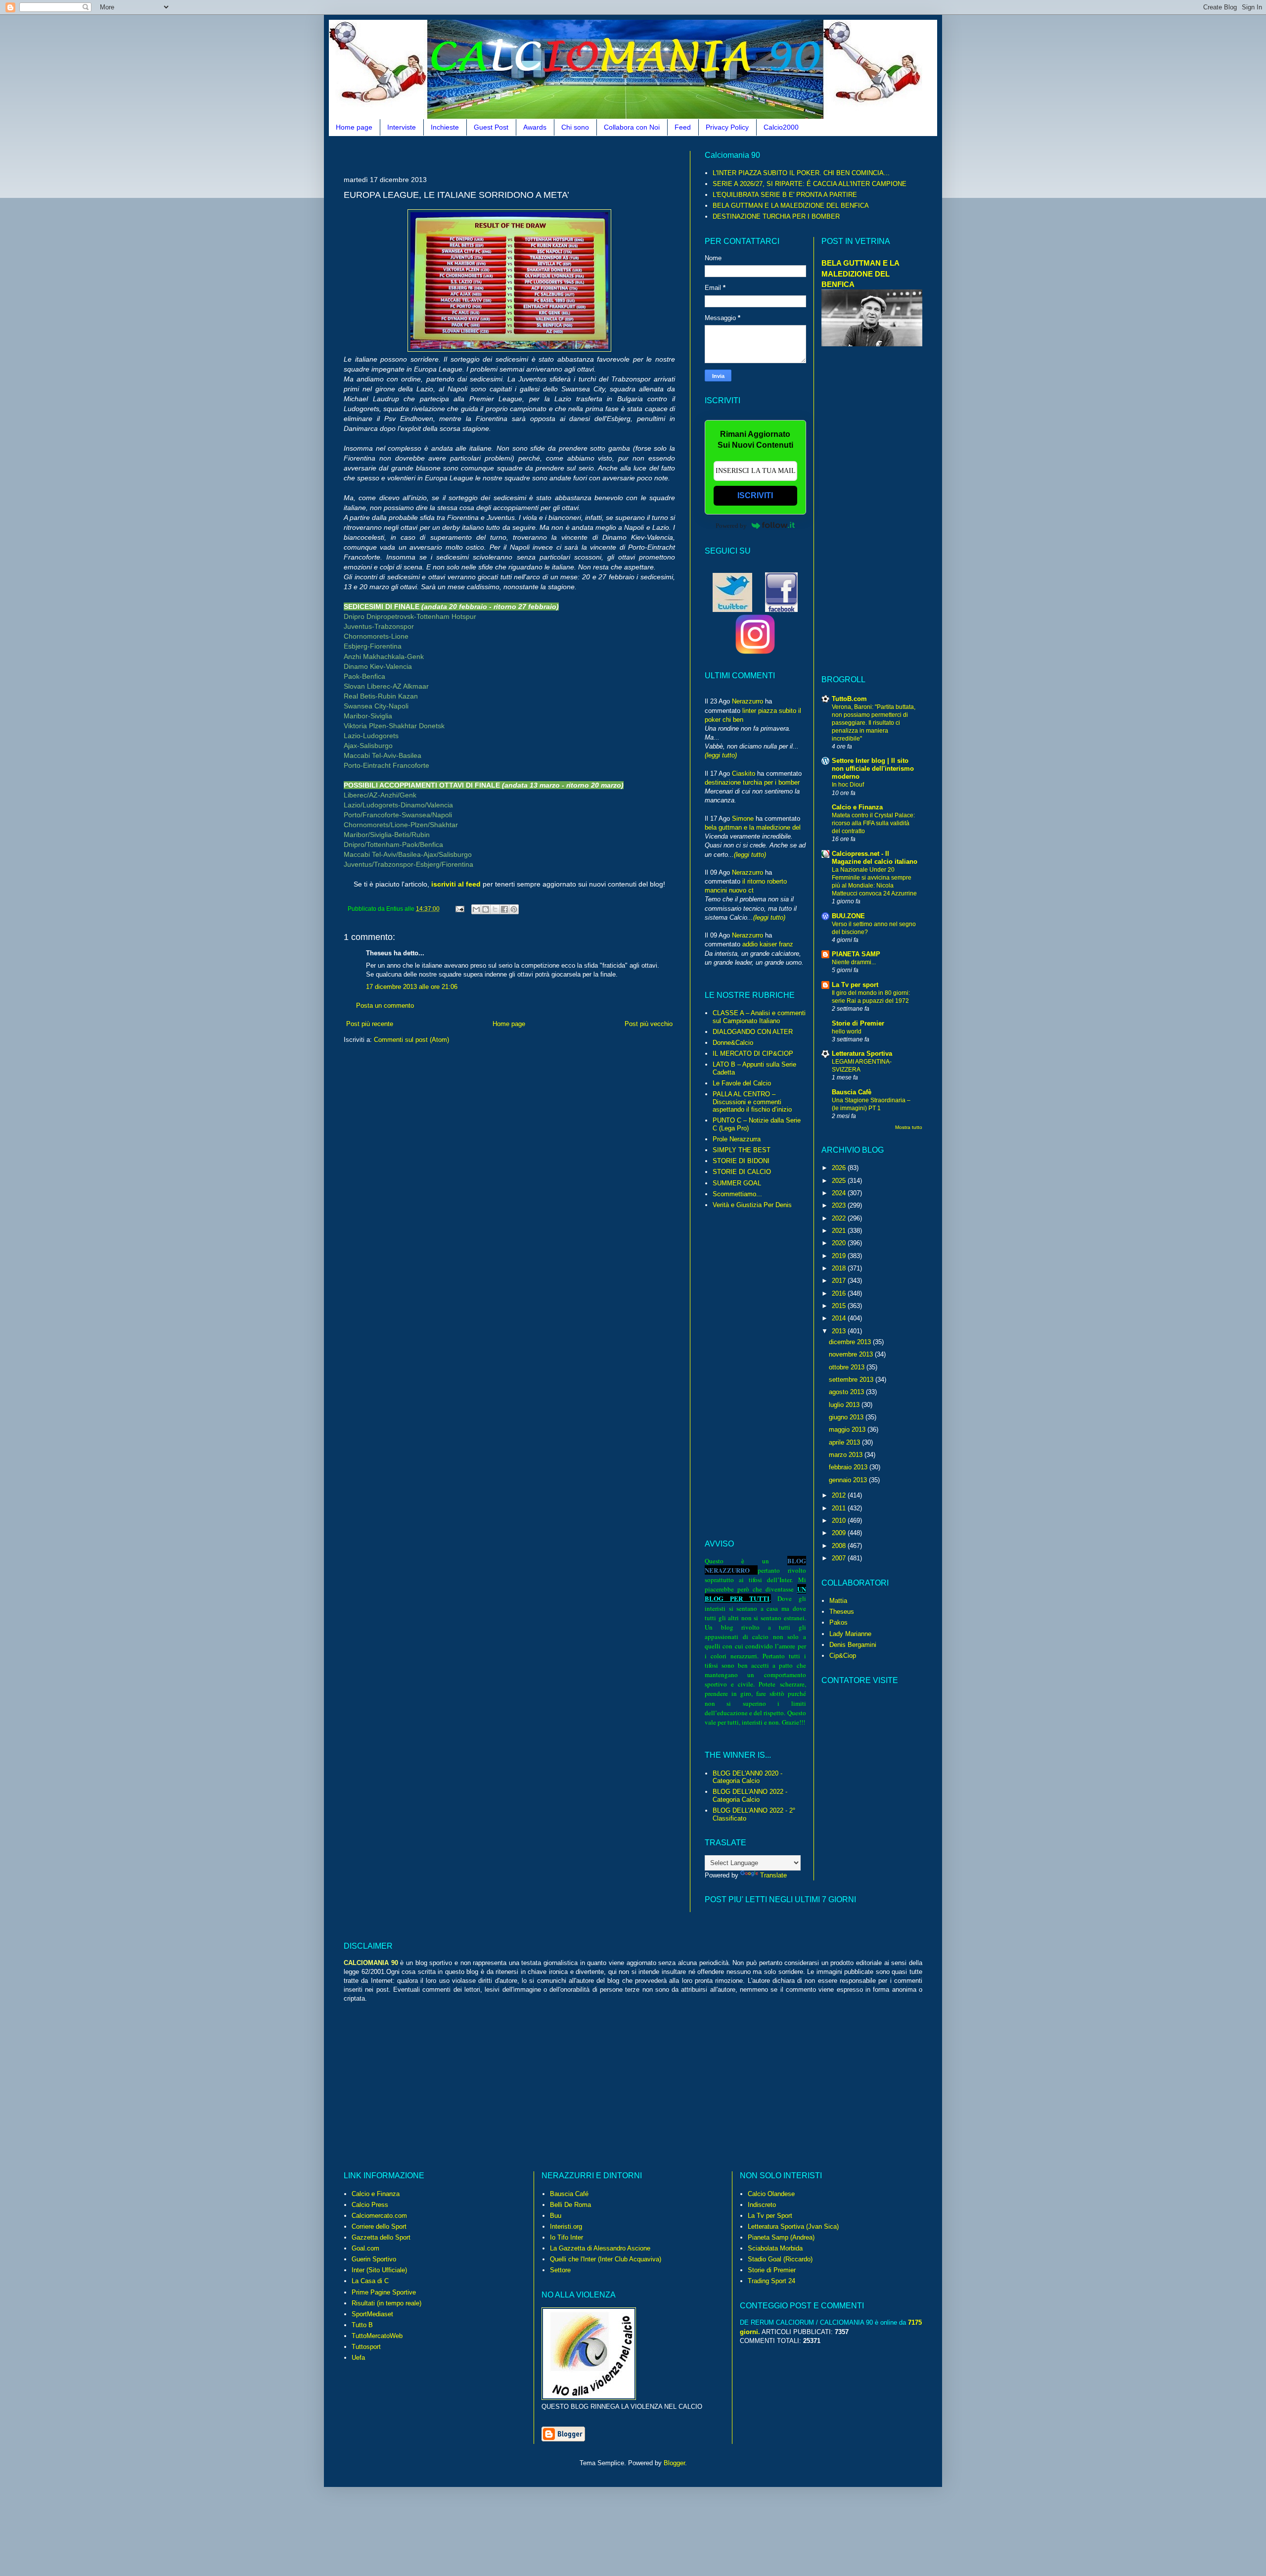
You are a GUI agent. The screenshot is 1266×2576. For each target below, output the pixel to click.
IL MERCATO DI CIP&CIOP (753, 1054)
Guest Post (491, 127)
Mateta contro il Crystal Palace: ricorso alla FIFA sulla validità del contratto (873, 823)
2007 (840, 1558)
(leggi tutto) (721, 755)
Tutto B (362, 2325)
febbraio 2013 (849, 1467)
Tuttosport (366, 2347)
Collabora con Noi (632, 127)
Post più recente (370, 1024)
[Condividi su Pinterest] (514, 909)
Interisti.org (566, 2226)
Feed (683, 127)
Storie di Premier (858, 1023)
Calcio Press (370, 2205)
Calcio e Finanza (857, 807)
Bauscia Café (569, 2194)
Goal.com (365, 2248)
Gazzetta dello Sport (381, 2237)
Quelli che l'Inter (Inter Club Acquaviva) (606, 2259)
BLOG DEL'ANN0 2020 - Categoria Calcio (747, 1777)
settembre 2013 (852, 1380)
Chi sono (575, 127)
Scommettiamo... (737, 1194)
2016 (840, 1293)
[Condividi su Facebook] (504, 909)
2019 (840, 1256)
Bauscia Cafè (852, 1092)
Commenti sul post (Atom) (411, 1040)
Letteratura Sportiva (862, 1054)
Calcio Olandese (771, 2194)
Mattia (838, 1601)
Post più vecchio (649, 1024)
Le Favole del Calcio (742, 1083)
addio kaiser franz (768, 944)
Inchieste (445, 127)
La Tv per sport (855, 985)
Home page (354, 127)
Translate (773, 1875)
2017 (840, 1281)
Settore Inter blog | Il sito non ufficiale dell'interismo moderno (873, 769)
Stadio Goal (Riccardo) (780, 2259)
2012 (840, 1495)
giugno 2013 (847, 1417)
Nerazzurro (747, 701)
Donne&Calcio (733, 1043)
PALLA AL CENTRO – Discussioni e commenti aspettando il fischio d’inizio (752, 1102)
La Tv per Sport (770, 2216)
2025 (840, 1181)
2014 (840, 1318)
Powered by (731, 526)
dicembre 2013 (851, 1342)
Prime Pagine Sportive (384, 2292)
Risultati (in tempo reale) (386, 2303)
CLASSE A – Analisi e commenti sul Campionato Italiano (759, 1017)
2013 (840, 1331)
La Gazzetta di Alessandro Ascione (600, 2248)
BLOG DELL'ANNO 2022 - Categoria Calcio (750, 1796)
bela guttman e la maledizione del (753, 827)
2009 (840, 1533)
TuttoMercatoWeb (377, 2336)
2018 (840, 1268)
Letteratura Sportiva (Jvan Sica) (793, 2226)
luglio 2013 (845, 1405)
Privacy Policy (727, 127)
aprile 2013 (845, 1442)
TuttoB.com (849, 699)
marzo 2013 (847, 1455)
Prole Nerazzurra (737, 1139)
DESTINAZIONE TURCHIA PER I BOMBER (776, 216)
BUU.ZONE (848, 916)
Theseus (842, 1612)
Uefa (358, 2358)
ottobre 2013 (848, 1367)
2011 (840, 1508)
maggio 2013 (848, 1429)
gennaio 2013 (849, 1480)
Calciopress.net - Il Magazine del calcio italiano (875, 858)
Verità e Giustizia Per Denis (752, 1205)
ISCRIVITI (755, 495)
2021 (840, 1231)
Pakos (838, 1622)
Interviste (402, 127)
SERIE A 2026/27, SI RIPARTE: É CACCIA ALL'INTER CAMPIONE (810, 184)
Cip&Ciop (843, 1656)
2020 (840, 1243)
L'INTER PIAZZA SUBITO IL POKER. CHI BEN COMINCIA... (801, 173)
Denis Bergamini (853, 1645)
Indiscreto (762, 2205)
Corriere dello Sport (379, 2226)
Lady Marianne (850, 1634)
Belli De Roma (570, 2205)
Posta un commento (385, 1006)
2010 (840, 1521)
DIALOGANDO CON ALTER (753, 1032)
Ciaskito (744, 773)
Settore (560, 2270)
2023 (840, 1205)
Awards (535, 127)
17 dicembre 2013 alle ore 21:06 (412, 987)
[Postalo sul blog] (486, 909)
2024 (840, 1193)
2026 (840, 1168)
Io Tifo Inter (566, 2237)
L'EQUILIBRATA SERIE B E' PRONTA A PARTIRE (785, 195)
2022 (840, 1218)
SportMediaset (372, 2314)
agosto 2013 (847, 1392)
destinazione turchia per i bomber (752, 782)
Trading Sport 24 (771, 2281)
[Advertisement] (524, 155)
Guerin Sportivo (374, 2259)
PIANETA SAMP (856, 954)
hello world (847, 1031)
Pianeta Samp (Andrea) (781, 2237)
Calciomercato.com (379, 2216)
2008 (840, 1546)
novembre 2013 (852, 1354)
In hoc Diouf (848, 785)
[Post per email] (459, 909)
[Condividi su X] (495, 909)
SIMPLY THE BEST (742, 1150)
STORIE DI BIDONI (741, 1161)
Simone (743, 819)
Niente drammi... (854, 962)
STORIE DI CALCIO (742, 1172)
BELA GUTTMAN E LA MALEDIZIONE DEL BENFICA (791, 206)
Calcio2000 (781, 127)
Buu (556, 2216)
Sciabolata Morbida (775, 2248)
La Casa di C (370, 2281)
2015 (840, 1306)
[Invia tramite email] (476, 909)
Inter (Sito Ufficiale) (379, 2270)
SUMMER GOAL (737, 1183)
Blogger (674, 2463)
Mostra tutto (909, 1127)
